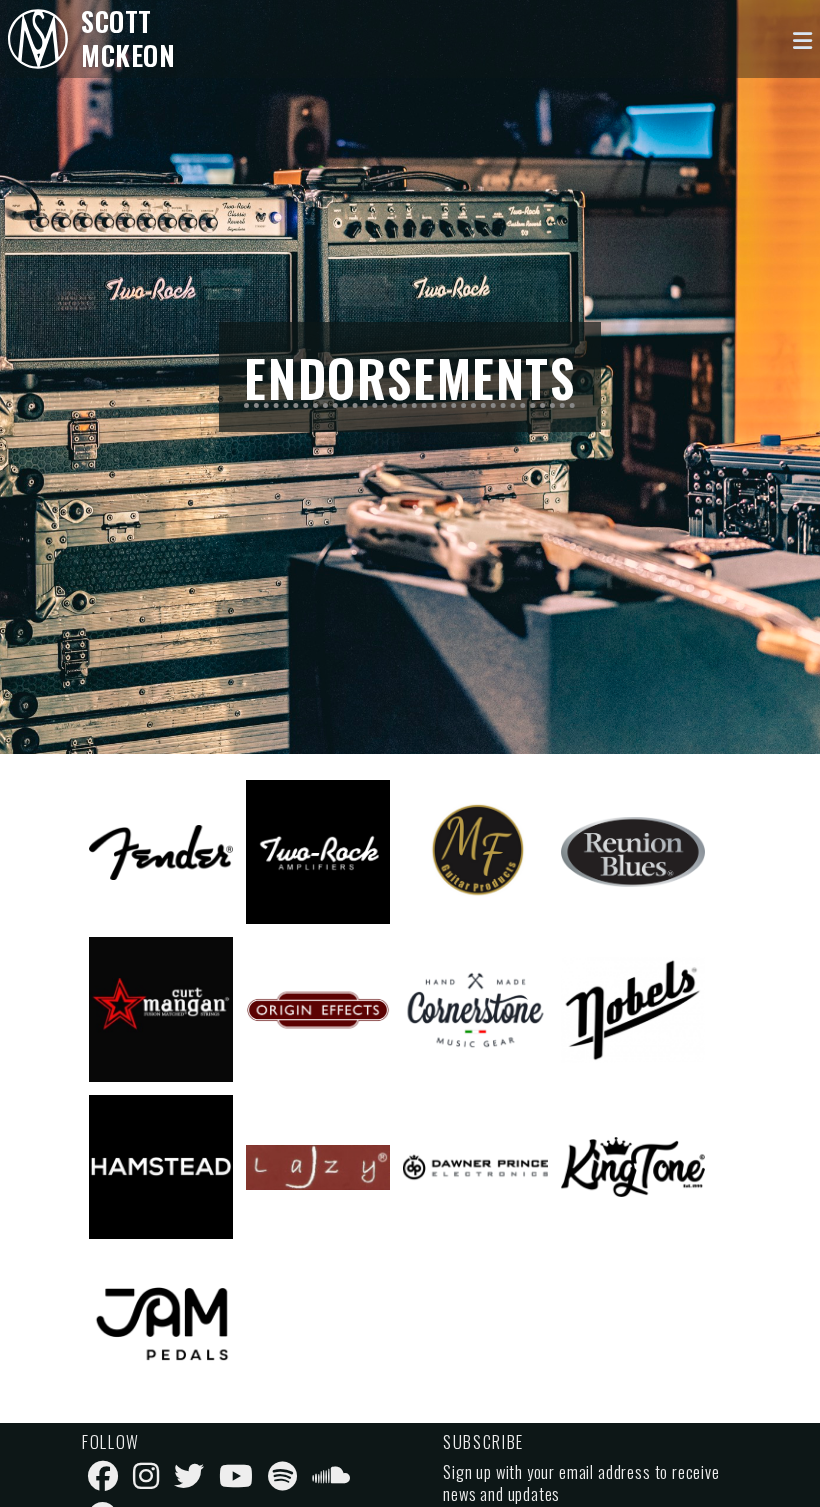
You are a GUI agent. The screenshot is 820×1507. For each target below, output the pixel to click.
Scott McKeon (128, 38)
